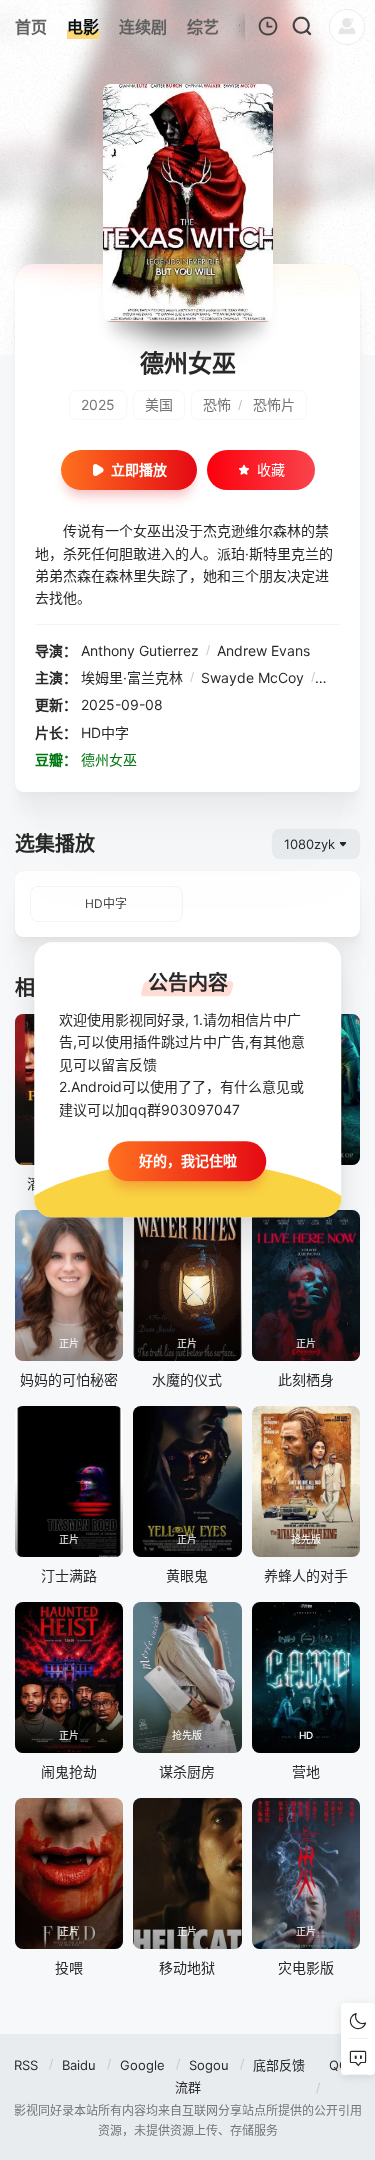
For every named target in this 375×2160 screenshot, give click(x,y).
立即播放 (139, 469)
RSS (26, 2065)
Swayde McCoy (252, 677)
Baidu (79, 2065)
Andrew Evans (263, 650)
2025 (98, 404)
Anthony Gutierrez (140, 650)
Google (142, 2065)
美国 (159, 404)
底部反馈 (279, 2065)
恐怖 (217, 404)
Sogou (209, 2065)
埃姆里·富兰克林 (132, 677)
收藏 (271, 469)
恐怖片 (274, 404)
